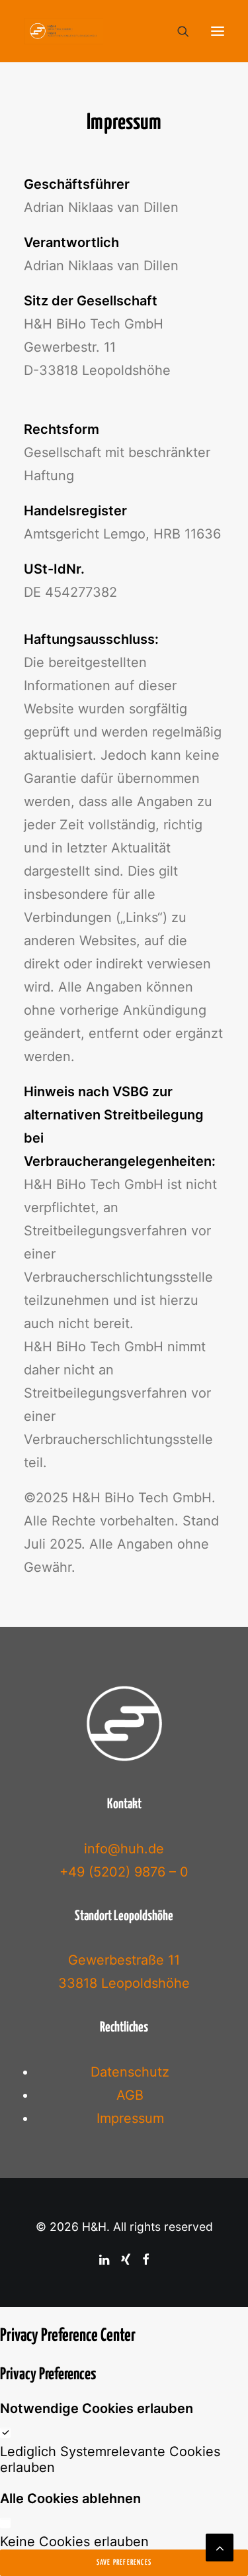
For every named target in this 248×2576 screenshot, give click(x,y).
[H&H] (63, 31)
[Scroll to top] (220, 2546)
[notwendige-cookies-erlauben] (5, 2432)
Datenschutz (130, 2072)
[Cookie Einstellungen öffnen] (24, 2558)
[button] (218, 31)
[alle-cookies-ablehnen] (5, 2522)
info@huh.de (124, 1849)
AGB (130, 2095)
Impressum (130, 2118)
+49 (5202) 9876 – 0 (124, 1872)
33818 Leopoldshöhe (124, 1983)
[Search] (177, 31)
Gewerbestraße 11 (124, 1960)
